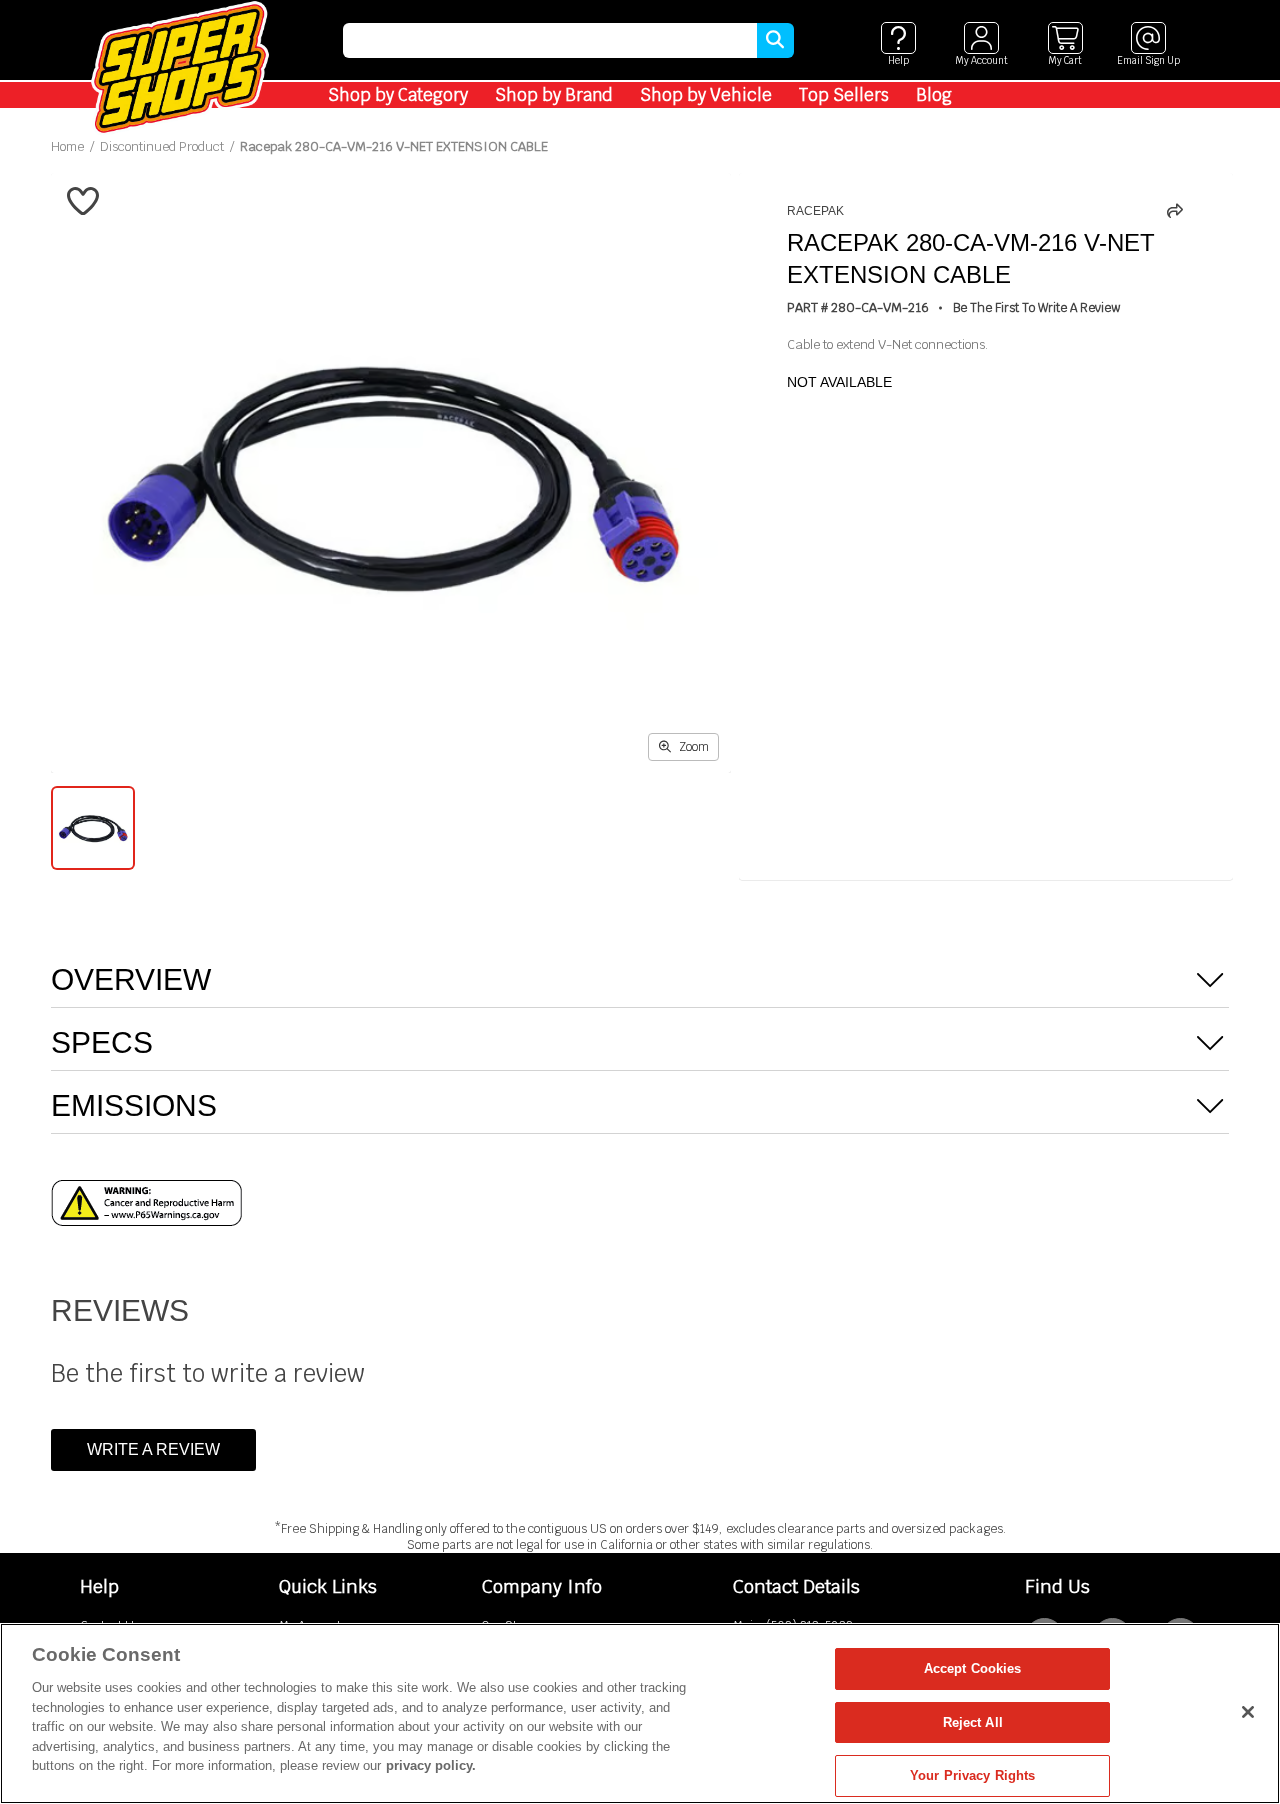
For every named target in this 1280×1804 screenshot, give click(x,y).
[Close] (1248, 1712)
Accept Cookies (973, 1668)
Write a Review (153, 1449)
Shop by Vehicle (706, 95)
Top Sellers (844, 95)
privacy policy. (431, 1765)
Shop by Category (398, 95)
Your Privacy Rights (972, 1775)
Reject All (973, 1722)
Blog (934, 95)
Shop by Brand (554, 95)
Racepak (815, 211)
